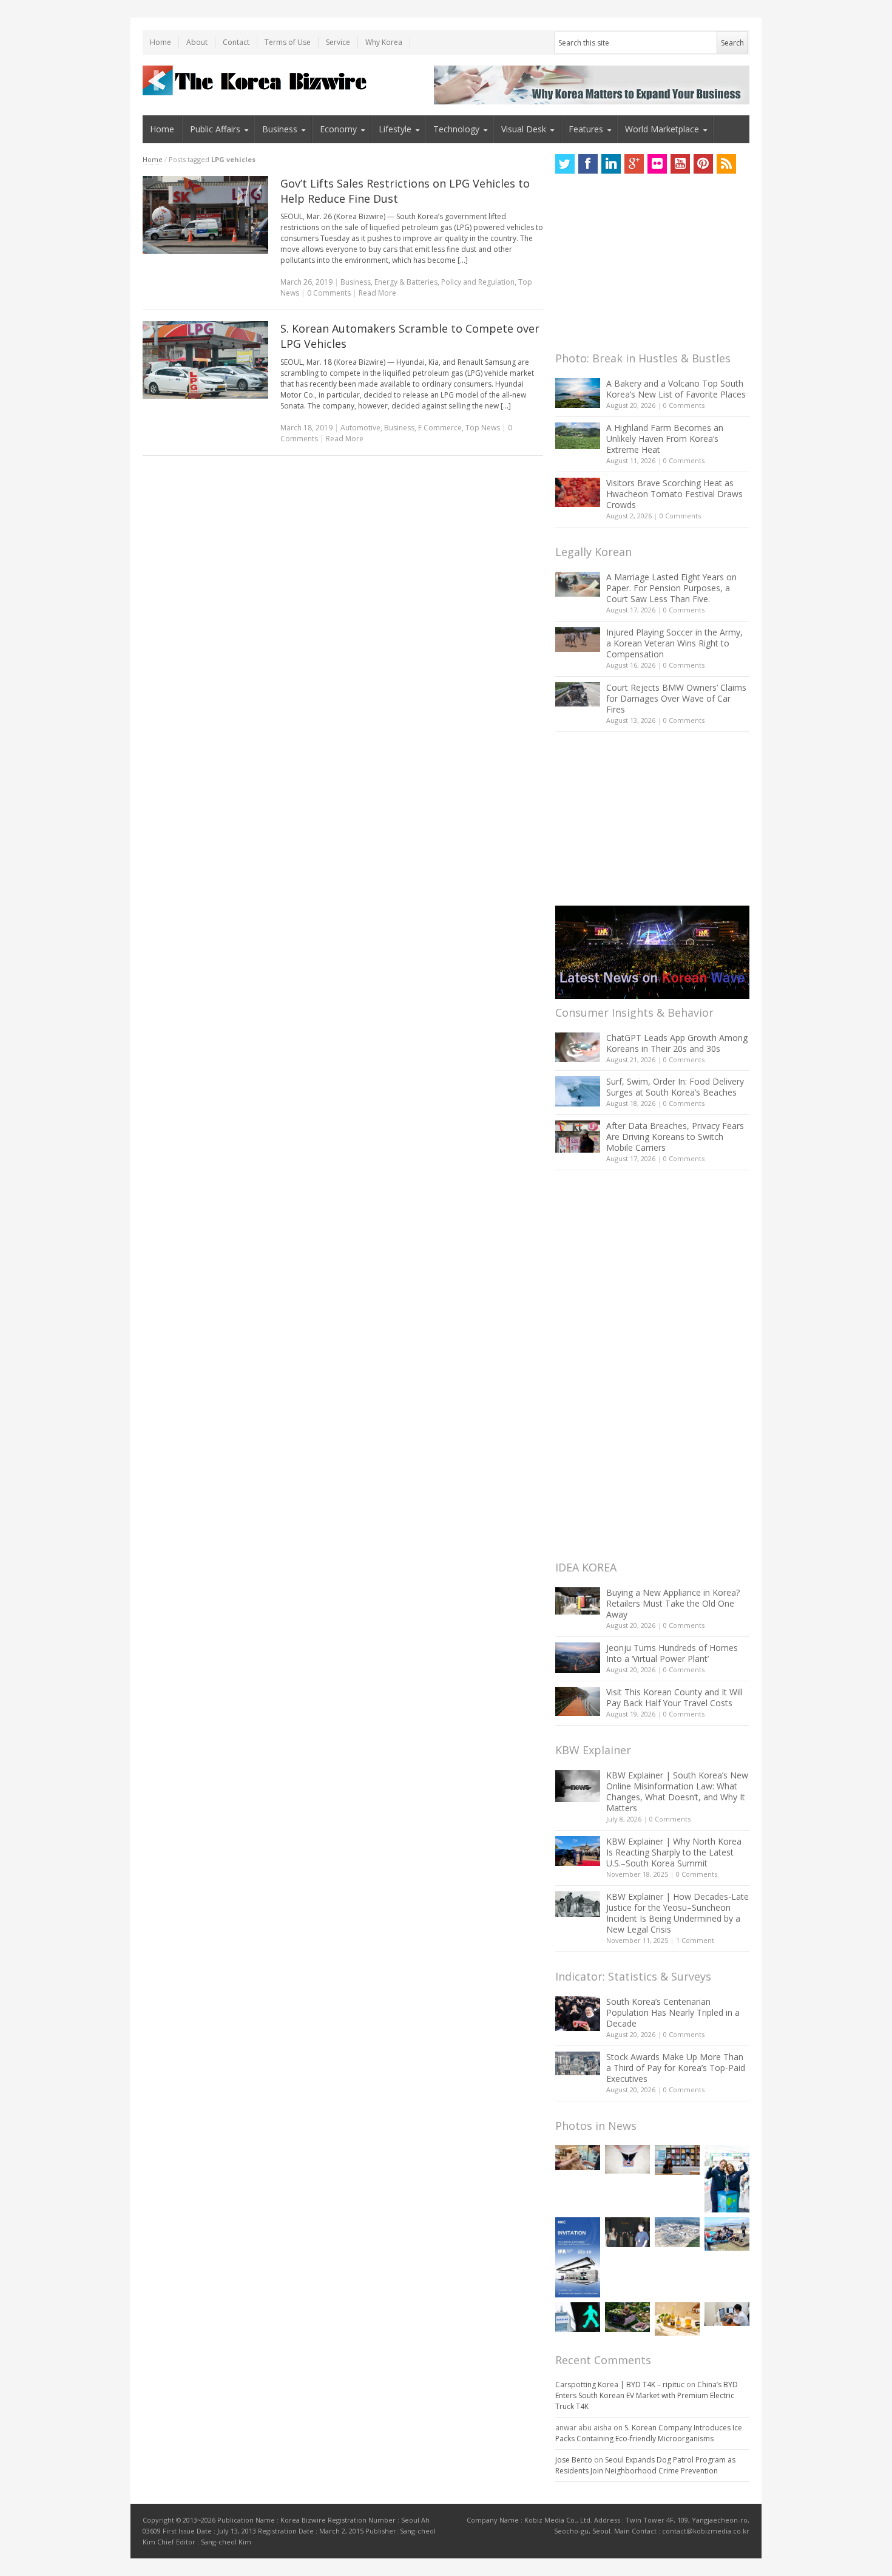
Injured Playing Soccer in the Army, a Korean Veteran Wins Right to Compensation (674, 643)
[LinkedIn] (611, 164)
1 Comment (695, 1940)
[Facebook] (588, 164)
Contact (236, 42)
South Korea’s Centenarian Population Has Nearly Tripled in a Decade (673, 2012)
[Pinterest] (703, 164)
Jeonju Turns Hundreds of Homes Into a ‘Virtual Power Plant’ (672, 1653)
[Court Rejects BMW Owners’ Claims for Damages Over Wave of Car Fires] (578, 694)
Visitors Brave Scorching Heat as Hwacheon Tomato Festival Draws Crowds (674, 494)
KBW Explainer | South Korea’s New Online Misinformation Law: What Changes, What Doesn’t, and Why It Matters (677, 1791)
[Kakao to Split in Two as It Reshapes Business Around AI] (627, 2232)
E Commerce (440, 428)
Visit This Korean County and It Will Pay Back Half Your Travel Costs (674, 1697)
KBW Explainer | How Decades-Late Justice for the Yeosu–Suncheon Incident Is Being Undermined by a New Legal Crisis (677, 1913)
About (197, 42)
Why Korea (384, 42)
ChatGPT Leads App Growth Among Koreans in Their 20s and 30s (677, 1043)
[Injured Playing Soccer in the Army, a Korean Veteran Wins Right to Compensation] (578, 640)
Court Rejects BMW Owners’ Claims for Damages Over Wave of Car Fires (676, 698)
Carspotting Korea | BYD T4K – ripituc (620, 2384)
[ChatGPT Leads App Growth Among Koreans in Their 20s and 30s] (578, 1047)
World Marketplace (662, 129)
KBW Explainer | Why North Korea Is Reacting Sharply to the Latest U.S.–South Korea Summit (674, 1852)
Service (338, 42)
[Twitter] (565, 164)
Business (280, 129)
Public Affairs (215, 129)
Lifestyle (395, 129)
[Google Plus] (634, 164)
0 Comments (684, 405)
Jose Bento (574, 2460)
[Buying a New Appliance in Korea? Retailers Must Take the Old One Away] (578, 1601)
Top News (483, 428)
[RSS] (726, 164)
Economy (338, 129)
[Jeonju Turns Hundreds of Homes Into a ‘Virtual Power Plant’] (578, 1657)
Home (160, 42)
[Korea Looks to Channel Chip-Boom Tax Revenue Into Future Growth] (677, 2232)
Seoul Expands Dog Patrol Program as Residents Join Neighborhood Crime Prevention (645, 2465)
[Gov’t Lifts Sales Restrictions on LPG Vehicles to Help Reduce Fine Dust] (205, 215)
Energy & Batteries (406, 282)
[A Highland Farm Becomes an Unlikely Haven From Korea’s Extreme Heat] (578, 436)
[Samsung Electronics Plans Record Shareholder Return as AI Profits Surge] (578, 2317)
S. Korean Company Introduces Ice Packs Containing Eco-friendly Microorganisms (649, 2433)
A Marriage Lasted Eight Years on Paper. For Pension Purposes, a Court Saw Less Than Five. (671, 588)
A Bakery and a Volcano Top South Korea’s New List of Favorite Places (676, 389)
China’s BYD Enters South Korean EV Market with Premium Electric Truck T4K (647, 2395)
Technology (456, 129)
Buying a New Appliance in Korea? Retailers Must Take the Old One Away (673, 1603)
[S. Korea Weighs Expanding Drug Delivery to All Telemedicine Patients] (727, 2314)
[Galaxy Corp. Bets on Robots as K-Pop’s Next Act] (627, 2317)
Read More (377, 293)
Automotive (360, 428)
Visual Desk (524, 129)
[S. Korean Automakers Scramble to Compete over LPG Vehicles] (205, 360)
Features (586, 129)
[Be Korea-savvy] (256, 80)
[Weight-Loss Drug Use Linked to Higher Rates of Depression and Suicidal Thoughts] (627, 2159)
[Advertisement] (646, 266)
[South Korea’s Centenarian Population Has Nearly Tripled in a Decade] (578, 2014)
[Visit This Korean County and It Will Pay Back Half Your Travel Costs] (578, 1701)
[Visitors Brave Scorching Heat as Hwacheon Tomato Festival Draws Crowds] (578, 492)
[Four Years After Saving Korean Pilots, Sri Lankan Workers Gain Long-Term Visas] (727, 2234)
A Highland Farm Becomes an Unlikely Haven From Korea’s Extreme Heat (665, 439)
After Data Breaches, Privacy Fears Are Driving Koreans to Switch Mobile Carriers (675, 1137)
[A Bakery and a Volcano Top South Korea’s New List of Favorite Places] (578, 393)
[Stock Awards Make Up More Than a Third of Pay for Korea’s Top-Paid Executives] (578, 2063)
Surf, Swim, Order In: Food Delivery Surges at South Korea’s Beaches (675, 1087)
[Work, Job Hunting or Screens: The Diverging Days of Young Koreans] (677, 2160)
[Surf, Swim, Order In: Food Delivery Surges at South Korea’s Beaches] (578, 1091)
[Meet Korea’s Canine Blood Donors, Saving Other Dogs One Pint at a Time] (578, 2157)
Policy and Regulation (478, 282)
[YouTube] (680, 164)
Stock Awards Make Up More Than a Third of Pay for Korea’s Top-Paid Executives (676, 2068)
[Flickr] (657, 164)
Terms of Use (288, 42)
